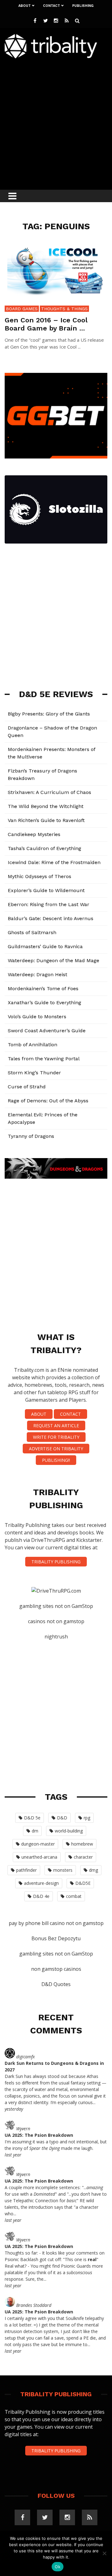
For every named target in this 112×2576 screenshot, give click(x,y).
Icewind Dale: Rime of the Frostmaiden (54, 862)
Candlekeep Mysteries (34, 834)
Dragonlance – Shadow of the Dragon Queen (52, 732)
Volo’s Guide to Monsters (37, 1017)
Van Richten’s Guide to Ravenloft (46, 820)
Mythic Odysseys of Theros (40, 876)
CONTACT (70, 1414)
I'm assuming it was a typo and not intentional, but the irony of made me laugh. (56, 2145)
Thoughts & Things (64, 309)
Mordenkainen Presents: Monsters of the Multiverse (52, 753)
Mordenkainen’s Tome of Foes (43, 989)
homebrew (82, 1844)
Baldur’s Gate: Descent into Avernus (51, 918)
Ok (58, 2567)
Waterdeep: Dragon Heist (37, 974)
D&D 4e (41, 1896)
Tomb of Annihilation (33, 1045)
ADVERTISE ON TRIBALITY (56, 1449)
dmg (93, 1870)
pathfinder (26, 1870)
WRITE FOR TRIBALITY (56, 1437)
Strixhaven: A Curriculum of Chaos (49, 792)
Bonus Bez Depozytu (56, 1938)
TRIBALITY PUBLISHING (56, 1562)
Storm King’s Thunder (34, 1073)
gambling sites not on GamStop (56, 1606)
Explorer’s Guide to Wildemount (46, 890)
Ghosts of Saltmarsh (32, 932)
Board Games (22, 309)
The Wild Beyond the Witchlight (46, 806)
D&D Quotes (56, 1984)
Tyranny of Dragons (31, 1136)
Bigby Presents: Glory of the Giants (49, 714)
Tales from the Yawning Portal (44, 1059)
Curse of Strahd (27, 1087)
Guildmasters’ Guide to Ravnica (45, 946)
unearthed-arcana (39, 1857)
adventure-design (41, 1883)
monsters (63, 1870)
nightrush (56, 1637)
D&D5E (83, 1883)
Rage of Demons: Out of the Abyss (48, 1101)
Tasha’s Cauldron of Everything (44, 848)
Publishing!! (56, 1460)
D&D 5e (32, 1818)
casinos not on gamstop (56, 1621)
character (83, 1857)
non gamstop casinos (56, 1969)
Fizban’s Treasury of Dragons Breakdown (42, 775)
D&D (62, 1818)
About (25, 6)
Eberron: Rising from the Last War (49, 904)
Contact (51, 6)
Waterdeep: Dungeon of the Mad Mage (54, 960)
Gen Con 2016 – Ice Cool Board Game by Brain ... (46, 324)
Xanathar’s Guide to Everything (44, 1003)
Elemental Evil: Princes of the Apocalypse (43, 1118)
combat (74, 1896)
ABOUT (39, 1414)
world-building (69, 1831)
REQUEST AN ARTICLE (56, 1426)
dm (35, 1831)
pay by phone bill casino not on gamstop (56, 1923)
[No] (104, 2553)
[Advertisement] (56, 122)
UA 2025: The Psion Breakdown (39, 2135)
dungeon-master (38, 1844)
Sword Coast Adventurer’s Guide (47, 1031)
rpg (87, 1818)
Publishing (83, 6)
